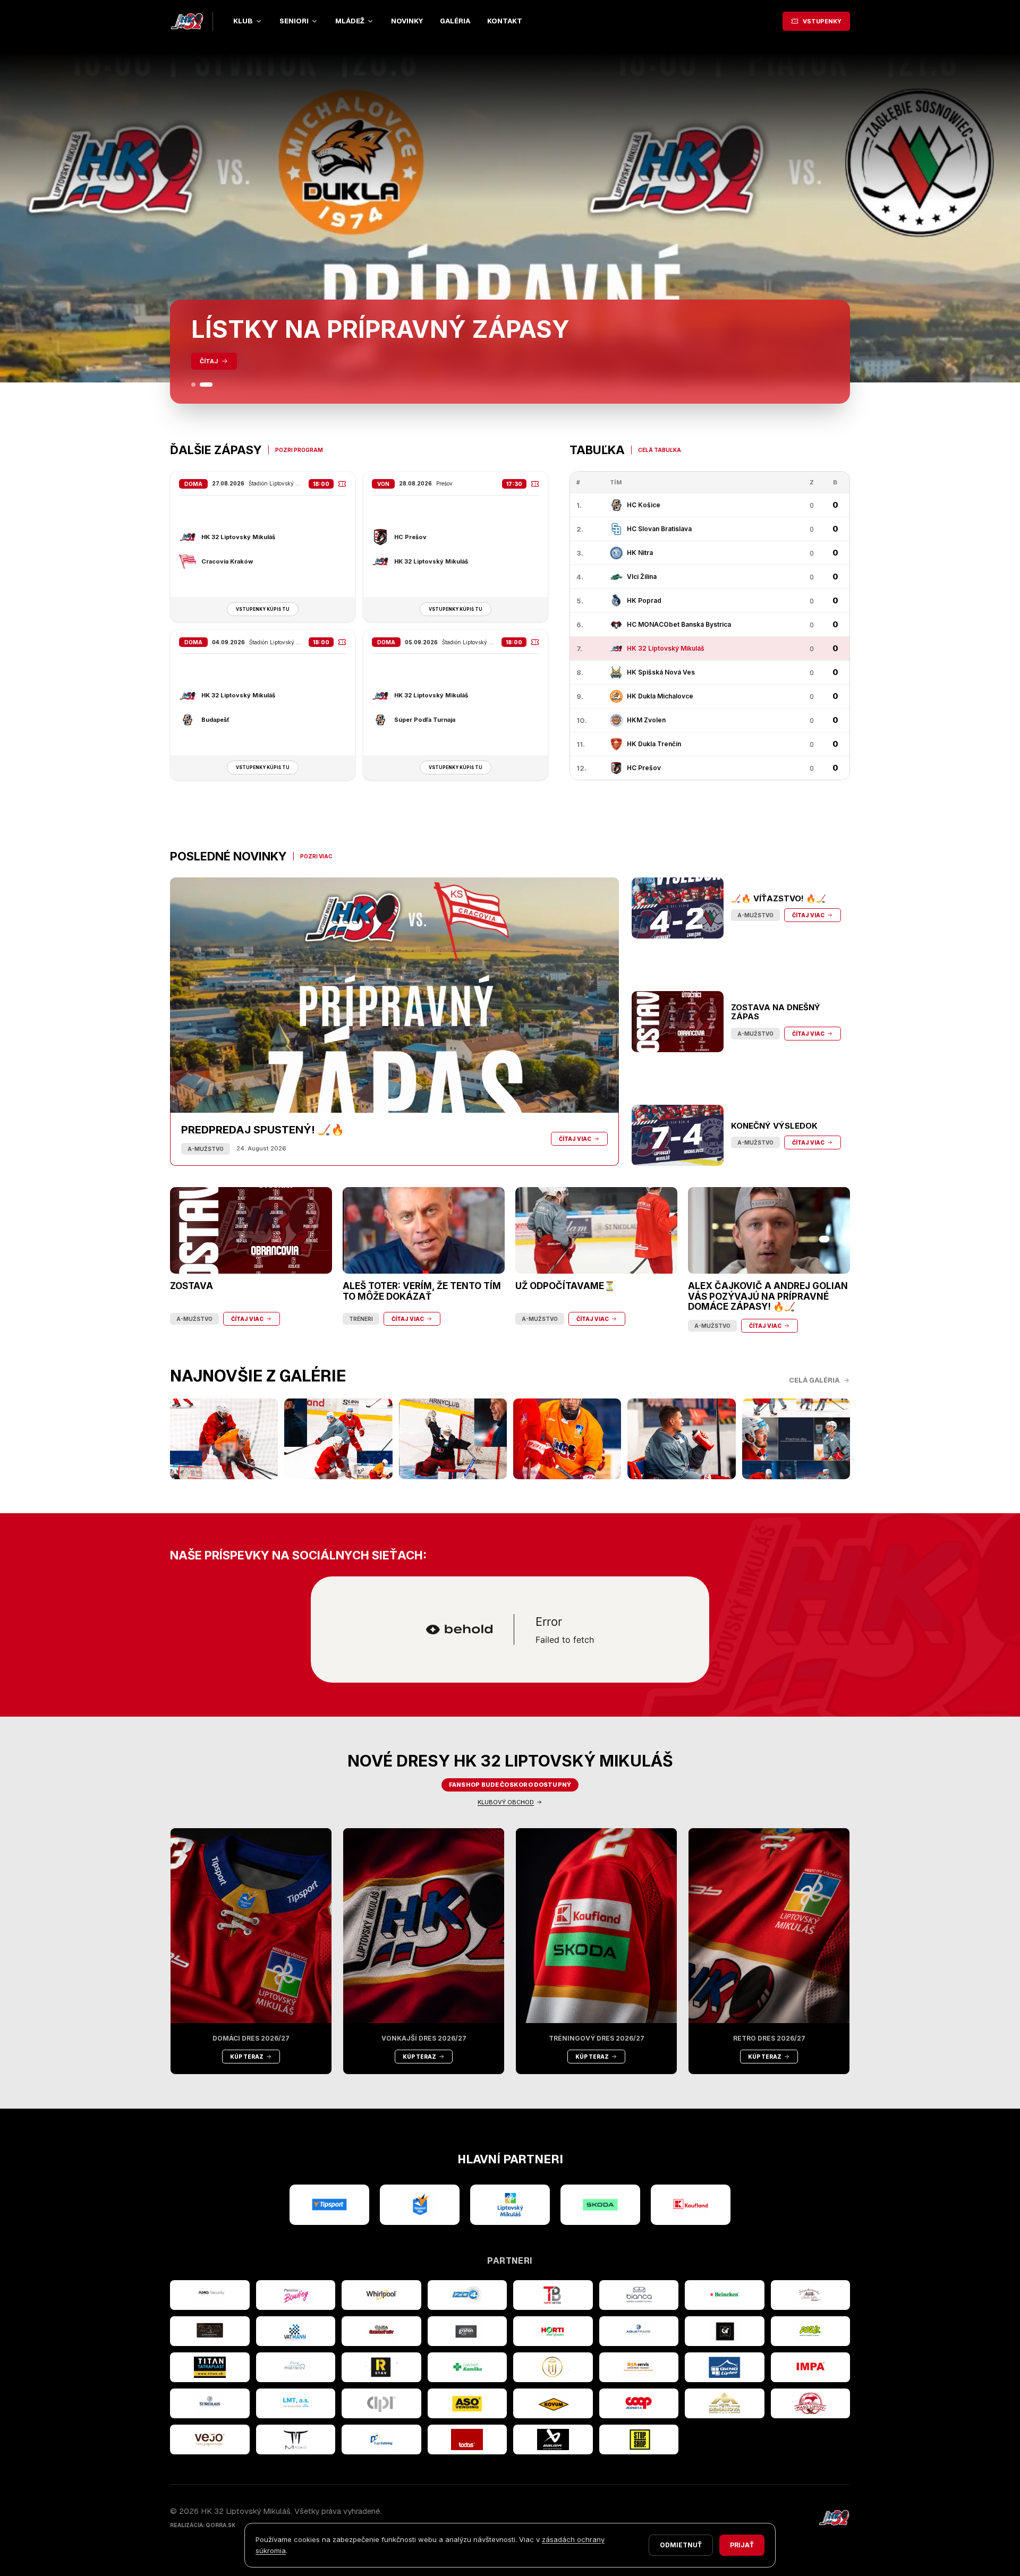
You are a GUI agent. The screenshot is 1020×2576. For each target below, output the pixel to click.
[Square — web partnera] (725, 2331)
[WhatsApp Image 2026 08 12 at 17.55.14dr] (567, 1439)
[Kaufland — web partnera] (691, 2205)
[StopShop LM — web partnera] (639, 2439)
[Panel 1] (198, 385)
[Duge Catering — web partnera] (381, 2439)
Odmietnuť (681, 2545)
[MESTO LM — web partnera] (510, 2205)
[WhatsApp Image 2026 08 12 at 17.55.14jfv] (338, 1439)
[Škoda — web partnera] (600, 2205)
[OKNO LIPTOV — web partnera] (725, 2367)
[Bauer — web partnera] (553, 2439)
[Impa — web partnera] (811, 2367)
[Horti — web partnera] (553, 2331)
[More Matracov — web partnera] (296, 2367)
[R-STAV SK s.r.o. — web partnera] (381, 2367)
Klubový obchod (506, 1802)
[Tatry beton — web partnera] (553, 2295)
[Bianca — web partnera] (639, 2295)
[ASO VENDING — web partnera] (467, 2403)
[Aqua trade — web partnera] (639, 2331)
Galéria (455, 21)
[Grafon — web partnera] (467, 2331)
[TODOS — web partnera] (467, 2439)
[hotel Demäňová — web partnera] (725, 2403)
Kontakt (505, 21)
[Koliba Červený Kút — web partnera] (381, 2331)
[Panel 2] (210, 385)
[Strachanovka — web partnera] (811, 2295)
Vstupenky (822, 21)
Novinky (407, 21)
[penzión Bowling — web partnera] (296, 2295)
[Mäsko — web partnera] (296, 2439)
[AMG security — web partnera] (210, 2295)
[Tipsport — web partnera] (329, 2205)
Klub (243, 21)
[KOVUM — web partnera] (553, 2403)
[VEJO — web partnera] (210, 2439)
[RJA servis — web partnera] (639, 2367)
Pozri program (299, 450)
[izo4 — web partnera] (467, 2295)
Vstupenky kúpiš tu (263, 609)
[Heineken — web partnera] (725, 2295)
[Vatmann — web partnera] (296, 2331)
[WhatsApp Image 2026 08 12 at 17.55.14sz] (224, 1439)
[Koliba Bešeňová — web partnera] (210, 2331)
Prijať (742, 2545)
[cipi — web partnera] (381, 2403)
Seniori (294, 21)
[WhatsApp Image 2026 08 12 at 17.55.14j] (453, 1439)
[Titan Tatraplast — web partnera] (210, 2367)
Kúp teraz (247, 2057)
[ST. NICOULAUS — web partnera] (210, 2403)
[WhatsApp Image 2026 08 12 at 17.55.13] (796, 1439)
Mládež (350, 21)
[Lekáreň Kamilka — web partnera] (467, 2367)
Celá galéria (814, 1380)
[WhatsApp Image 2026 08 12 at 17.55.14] (681, 1439)
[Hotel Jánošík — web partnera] (553, 2367)
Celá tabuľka (660, 450)
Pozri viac (316, 856)
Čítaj (209, 361)
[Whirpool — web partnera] (381, 2295)
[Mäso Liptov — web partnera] (811, 2403)
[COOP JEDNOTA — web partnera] (639, 2403)
